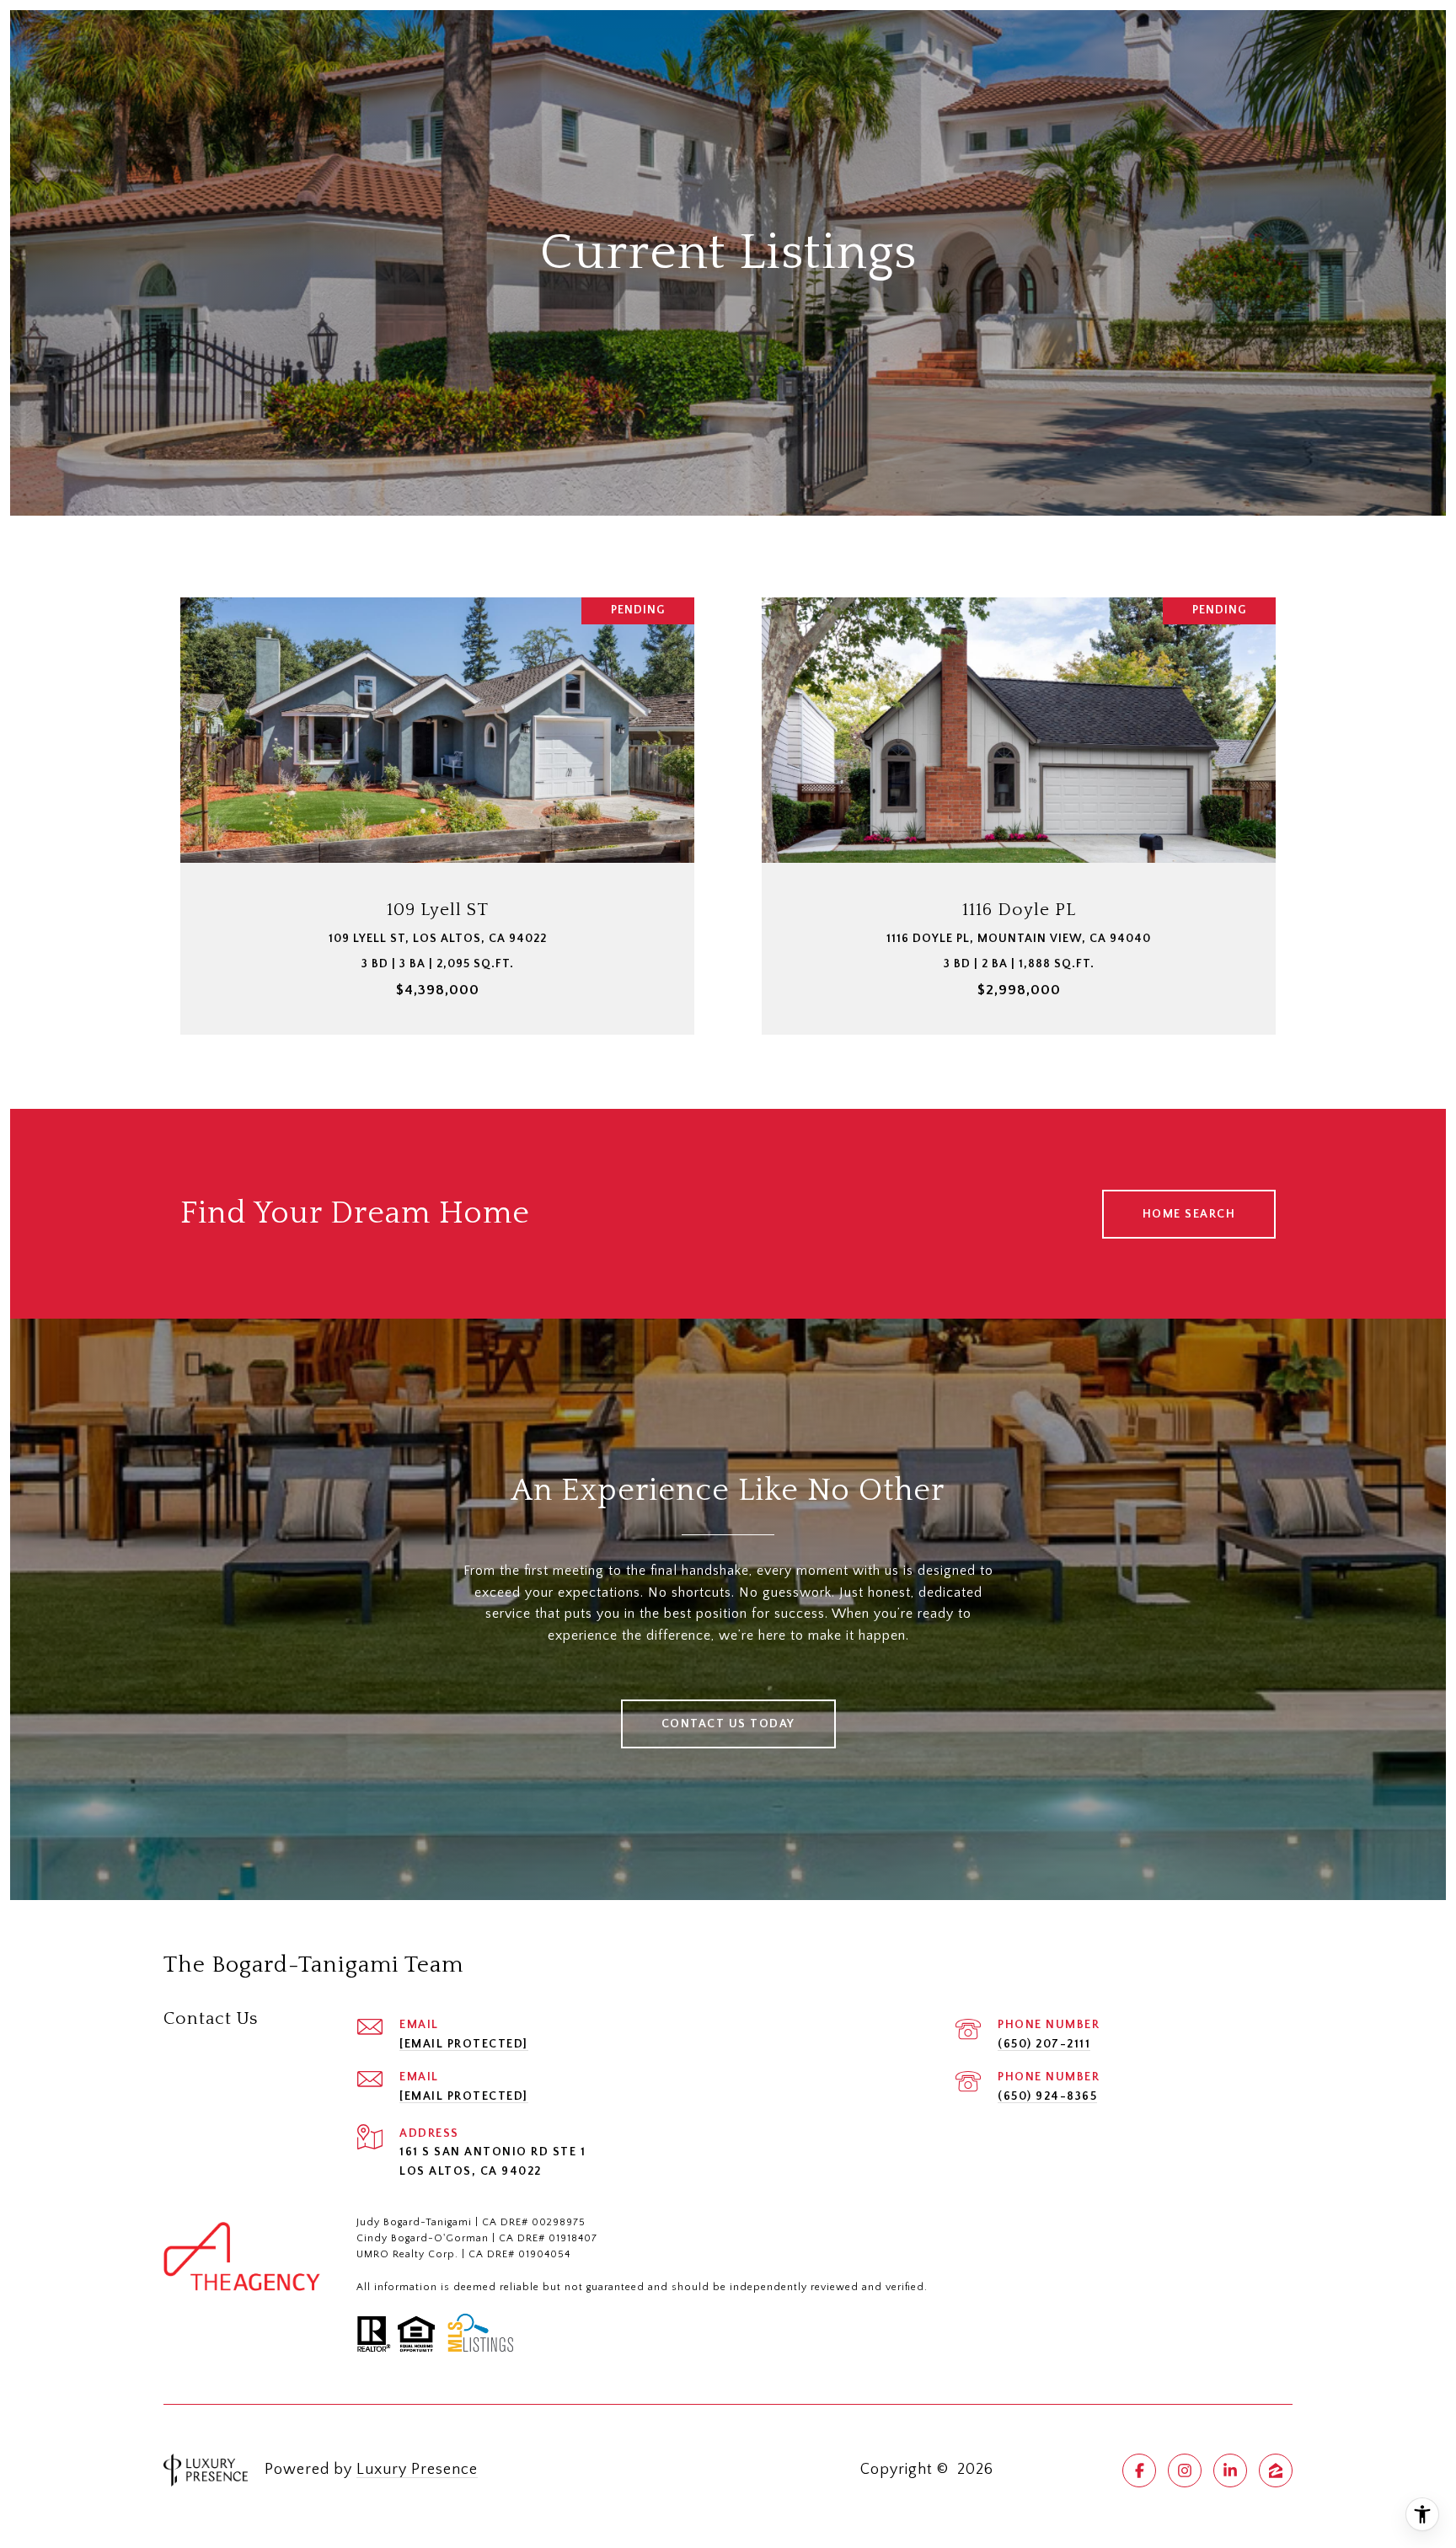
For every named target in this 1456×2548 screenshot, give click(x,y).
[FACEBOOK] (1139, 2470)
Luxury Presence (417, 2470)
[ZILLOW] (1276, 2470)
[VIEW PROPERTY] (438, 792)
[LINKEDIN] (1230, 2470)
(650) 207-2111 (1044, 2044)
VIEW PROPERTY (438, 807)
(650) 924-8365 (1047, 2096)
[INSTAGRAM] (1185, 2470)
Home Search (1189, 1214)
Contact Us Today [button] (728, 1724)
